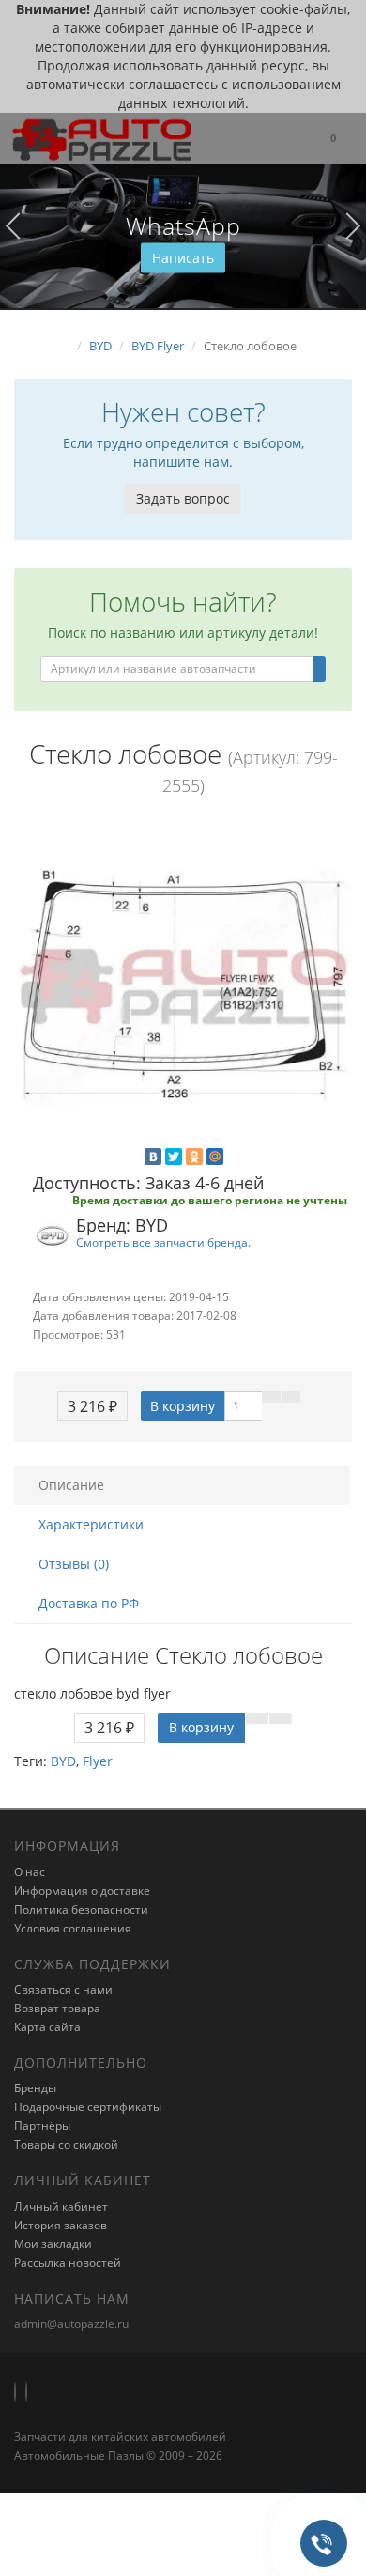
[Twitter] (174, 1156)
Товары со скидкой (66, 2144)
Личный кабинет (61, 2206)
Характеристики (91, 1524)
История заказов (61, 2225)
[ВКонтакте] (153, 1156)
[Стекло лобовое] (183, 986)
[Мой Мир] (215, 1156)
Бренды (35, 2088)
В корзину (183, 1406)
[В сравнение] (291, 1397)
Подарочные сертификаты (88, 2107)
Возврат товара (57, 2008)
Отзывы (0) (74, 1564)
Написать (183, 258)
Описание (71, 1485)
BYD (63, 1761)
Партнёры (42, 2126)
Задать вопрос (183, 498)
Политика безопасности (81, 1909)
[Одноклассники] (194, 1156)
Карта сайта (47, 2027)
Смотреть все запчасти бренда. (163, 1242)
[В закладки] (271, 1397)
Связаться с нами (63, 1989)
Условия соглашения (73, 1928)
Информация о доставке (82, 1891)
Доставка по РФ (89, 1603)
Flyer (98, 1761)
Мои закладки (53, 2244)
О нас (30, 1872)
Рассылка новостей (68, 2263)
